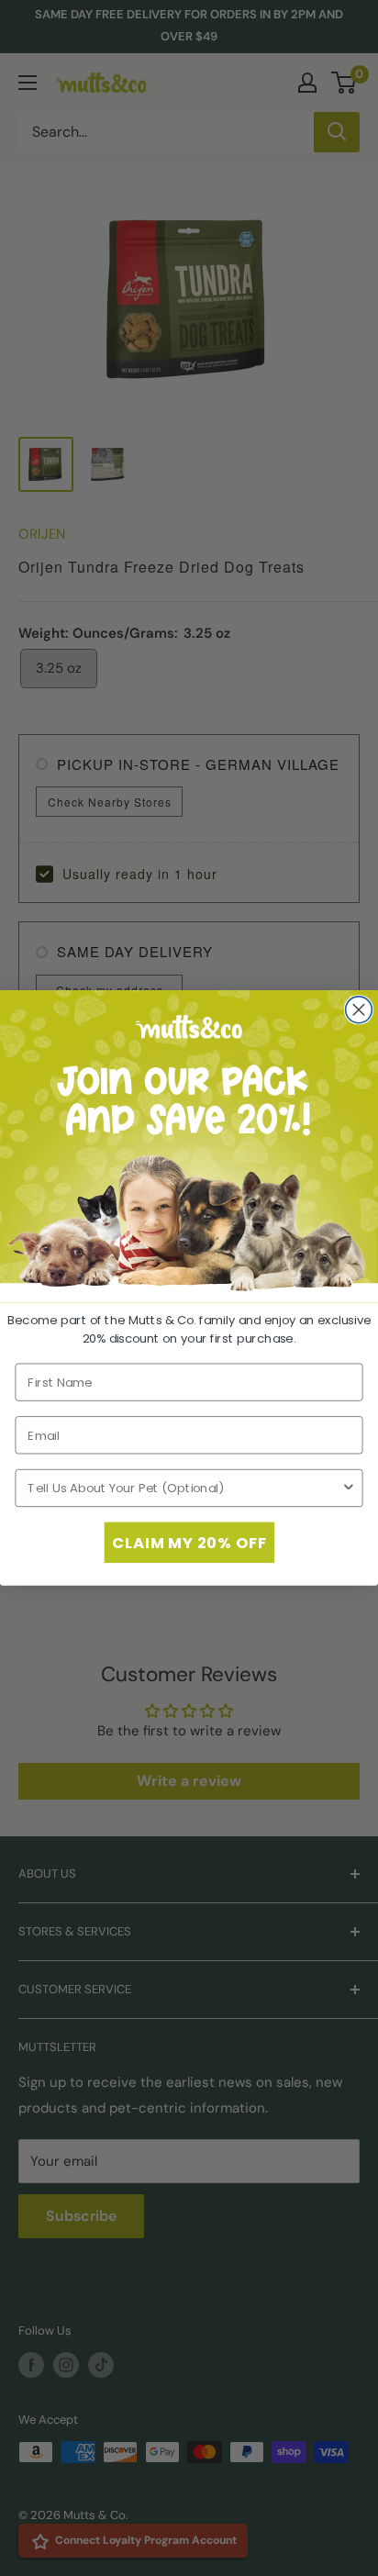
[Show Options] (349, 1489)
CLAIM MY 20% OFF (189, 1542)
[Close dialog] (359, 1010)
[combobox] (184, 1489)
